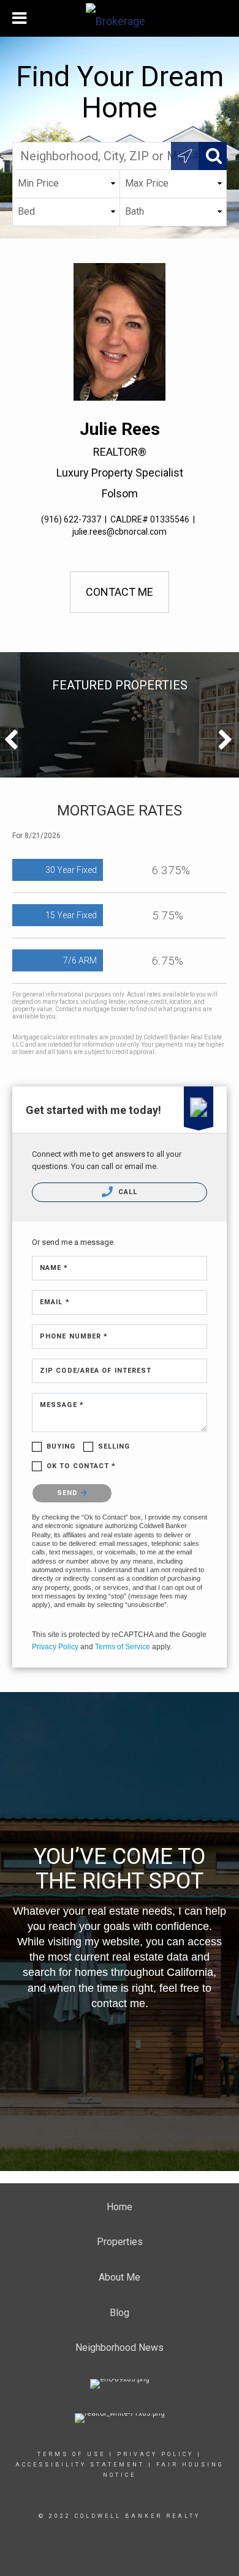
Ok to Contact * (82, 1466)
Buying (61, 1446)
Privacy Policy (55, 1647)
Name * (54, 1268)
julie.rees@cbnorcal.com (120, 532)
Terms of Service (123, 1647)
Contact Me (120, 592)
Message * (62, 1405)
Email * (55, 1302)
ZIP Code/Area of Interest (96, 1371)
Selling (114, 1446)
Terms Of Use (71, 2454)
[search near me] (185, 156)
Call (127, 1192)
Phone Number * (74, 1336)
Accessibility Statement (80, 2465)
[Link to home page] (120, 18)
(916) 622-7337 (71, 519)
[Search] (213, 156)
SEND (69, 1493)
